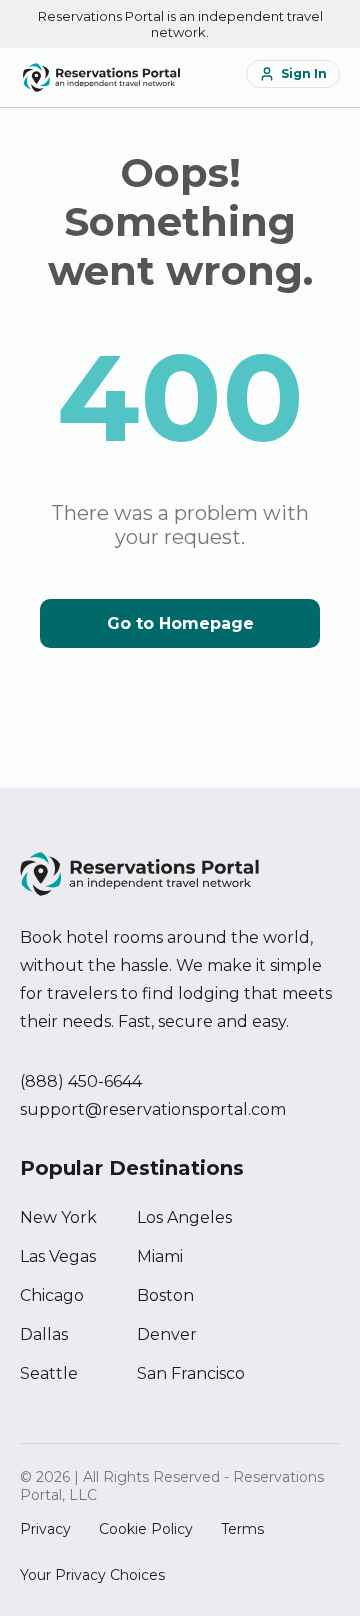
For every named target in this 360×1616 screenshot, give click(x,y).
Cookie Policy (146, 1529)
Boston (165, 1295)
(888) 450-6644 (81, 1081)
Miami (160, 1256)
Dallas (44, 1334)
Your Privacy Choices (92, 1575)
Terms (242, 1529)
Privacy (45, 1529)
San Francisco (191, 1373)
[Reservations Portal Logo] (101, 77)
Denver (167, 1334)
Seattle (49, 1373)
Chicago (52, 1295)
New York (58, 1217)
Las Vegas (58, 1256)
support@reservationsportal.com (153, 1109)
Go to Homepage (180, 623)
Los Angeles (184, 1217)
